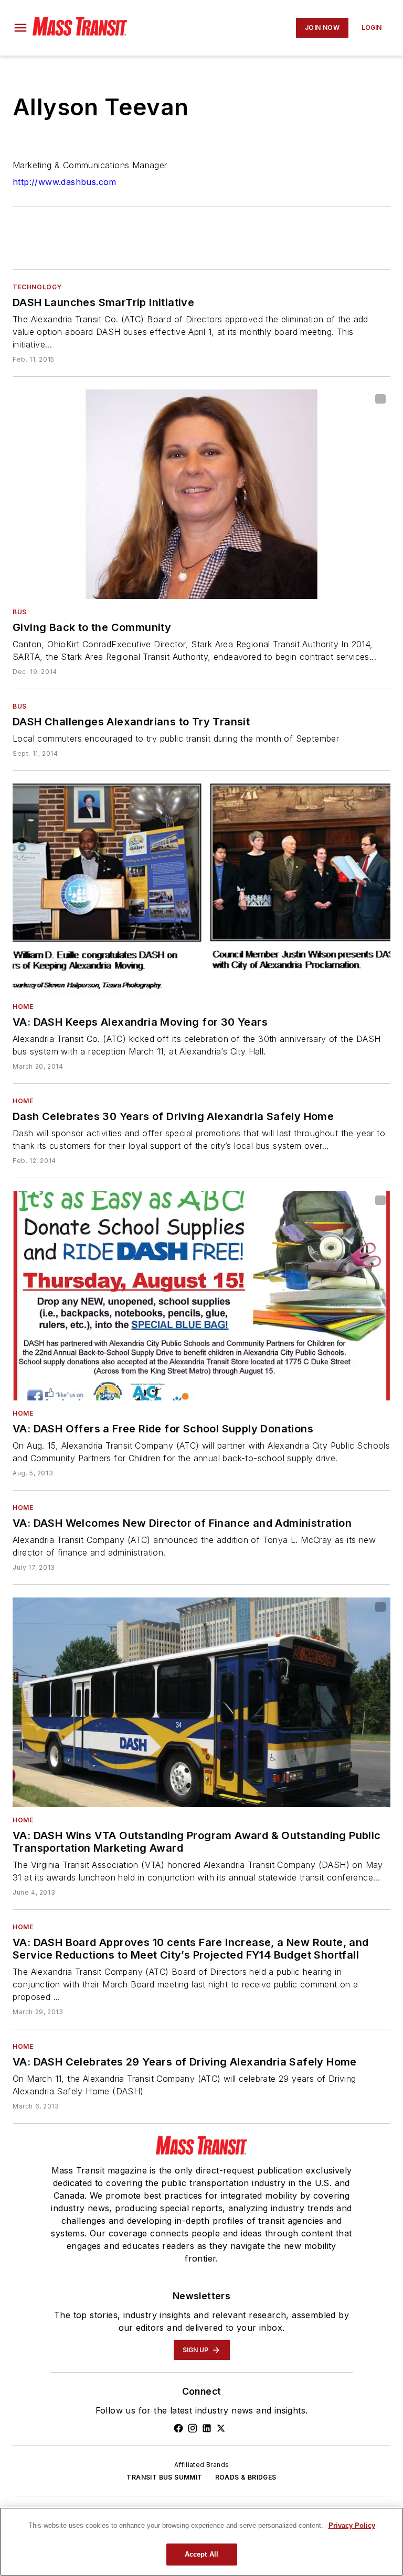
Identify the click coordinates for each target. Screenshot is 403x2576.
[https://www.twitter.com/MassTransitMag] (221, 2428)
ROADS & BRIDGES (246, 2477)
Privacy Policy (352, 2525)
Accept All (201, 2554)
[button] (20, 28)
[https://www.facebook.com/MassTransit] (178, 2428)
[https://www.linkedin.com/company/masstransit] (207, 2428)
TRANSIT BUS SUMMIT (164, 2477)
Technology (37, 287)
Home (23, 1007)
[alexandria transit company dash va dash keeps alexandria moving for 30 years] (201, 888)
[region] (201, 2542)
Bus (20, 612)
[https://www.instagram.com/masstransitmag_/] (193, 2428)
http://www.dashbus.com (65, 182)
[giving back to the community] (201, 494)
